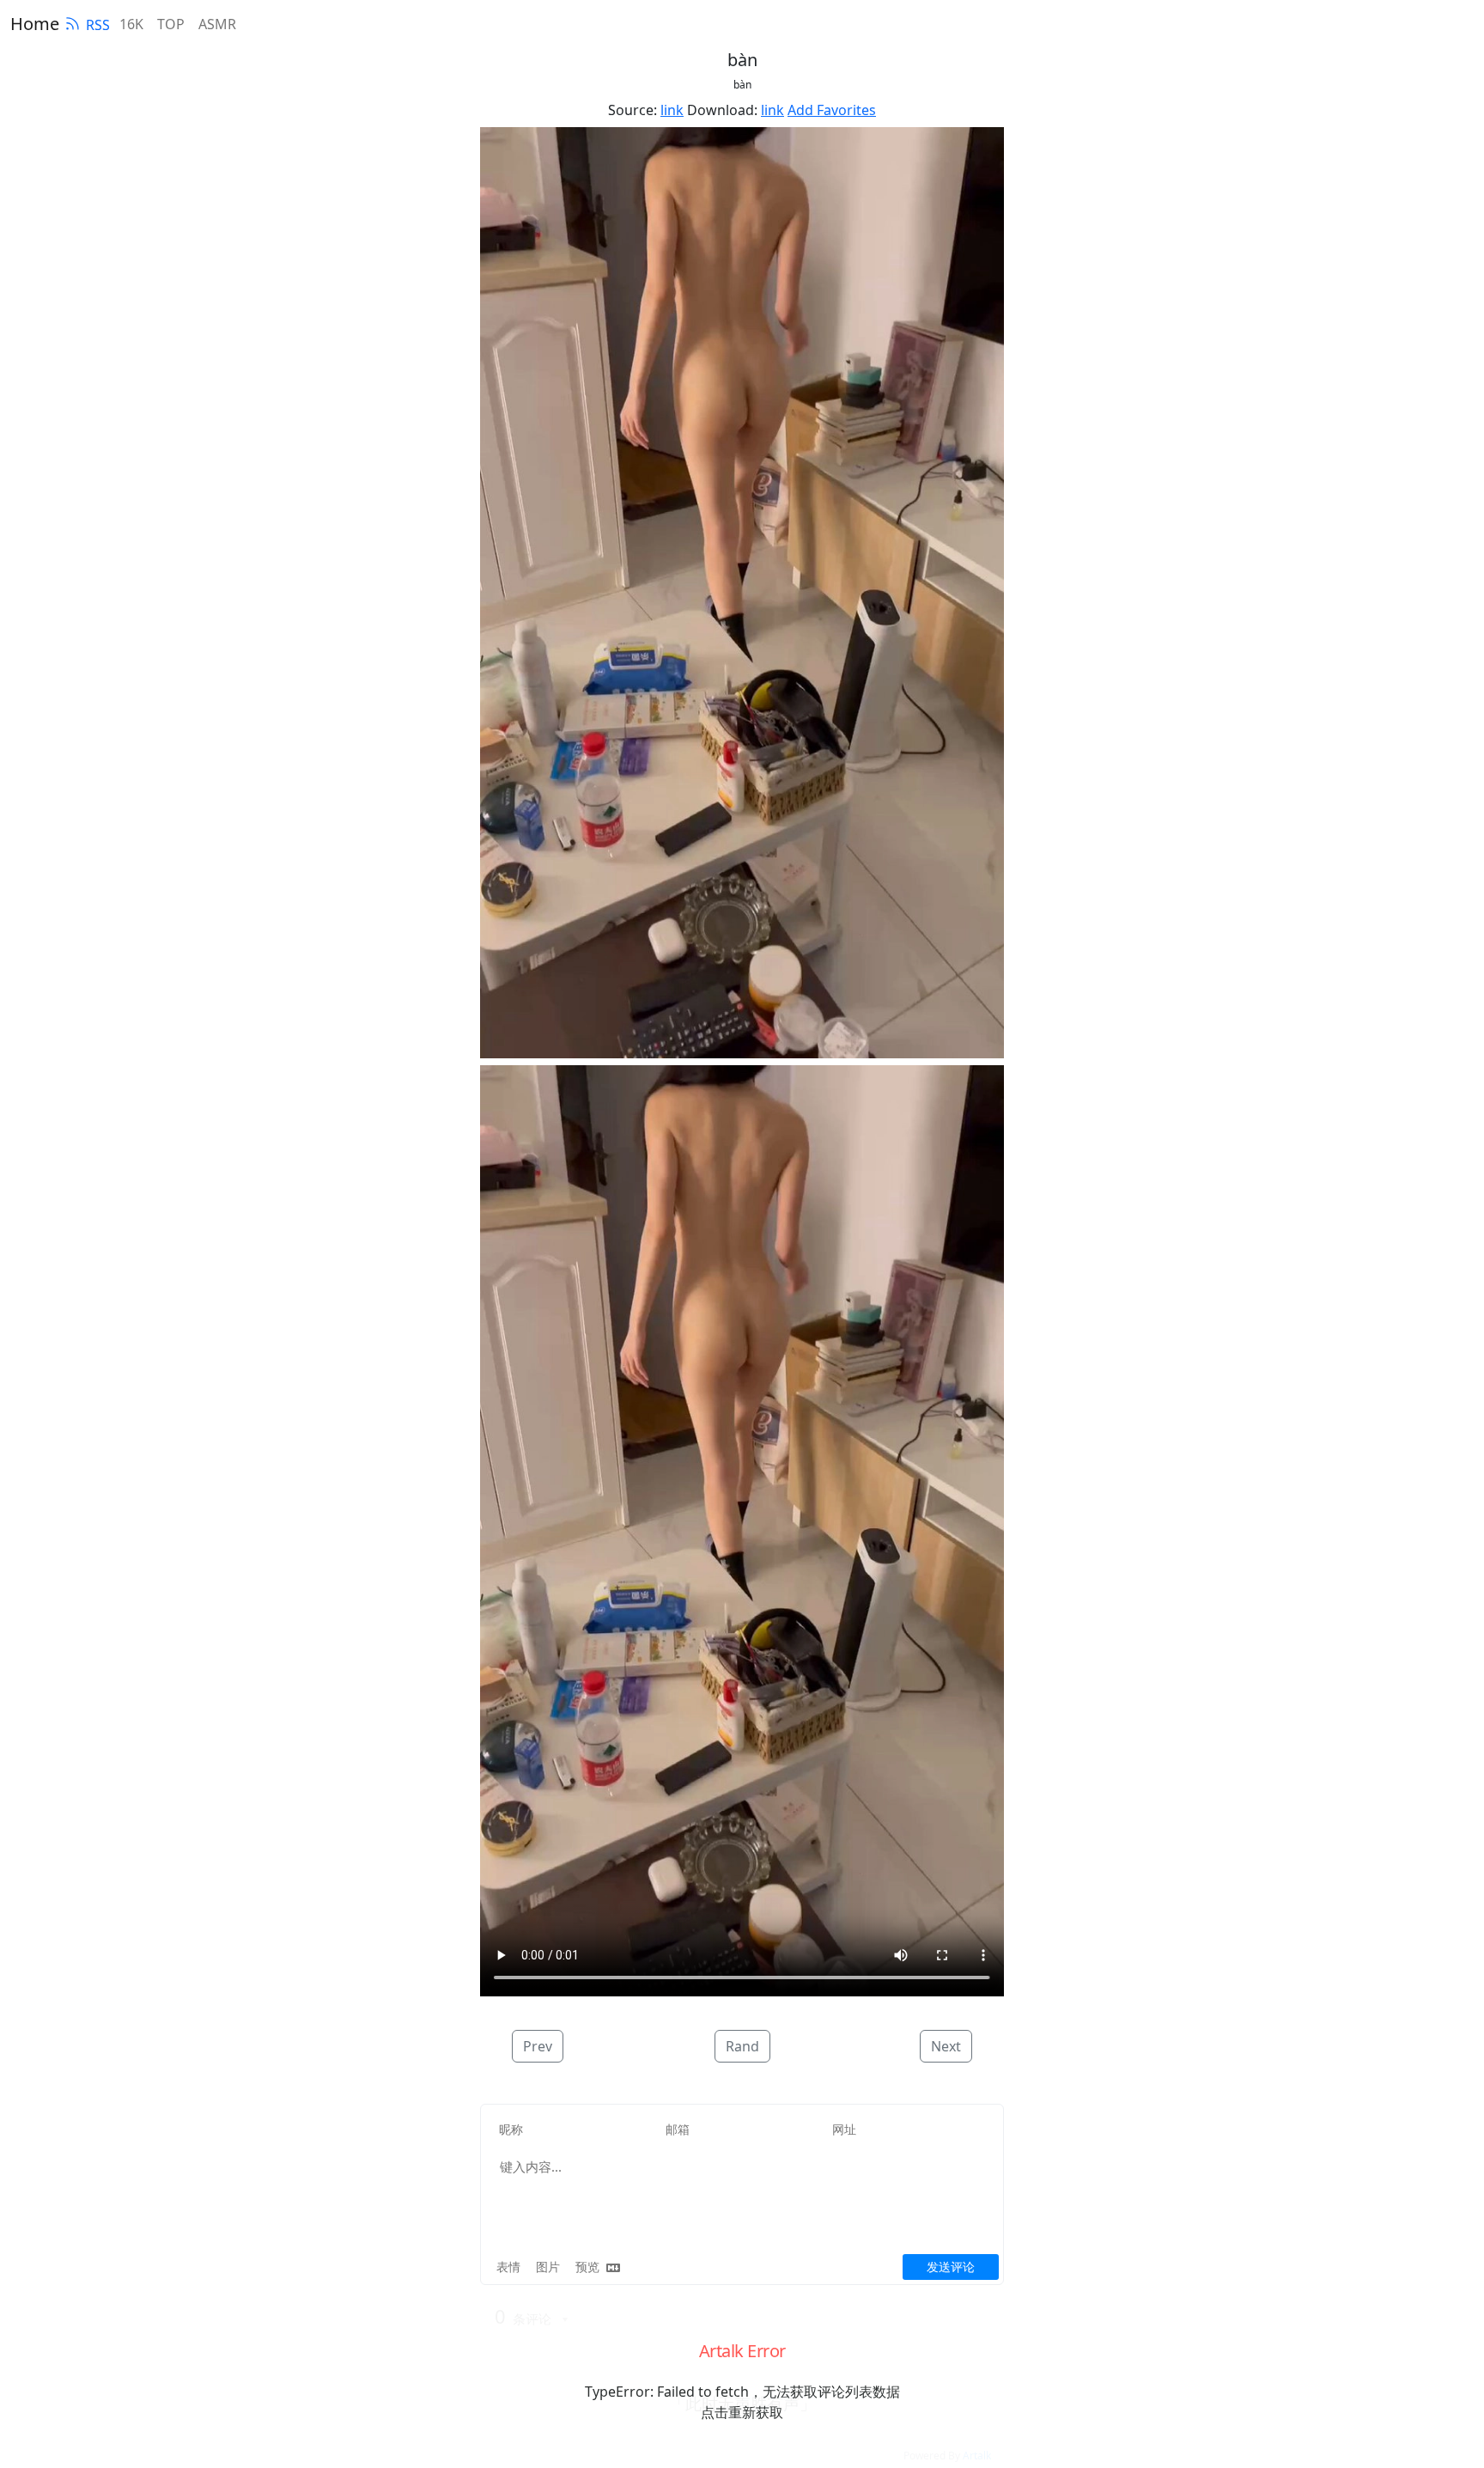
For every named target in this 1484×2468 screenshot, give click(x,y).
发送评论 (951, 2267)
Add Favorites (832, 110)
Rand (742, 2046)
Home (35, 24)
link (672, 110)
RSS (98, 25)
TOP (171, 24)
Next (946, 2046)
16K (131, 24)
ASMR (217, 24)
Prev (538, 2046)
